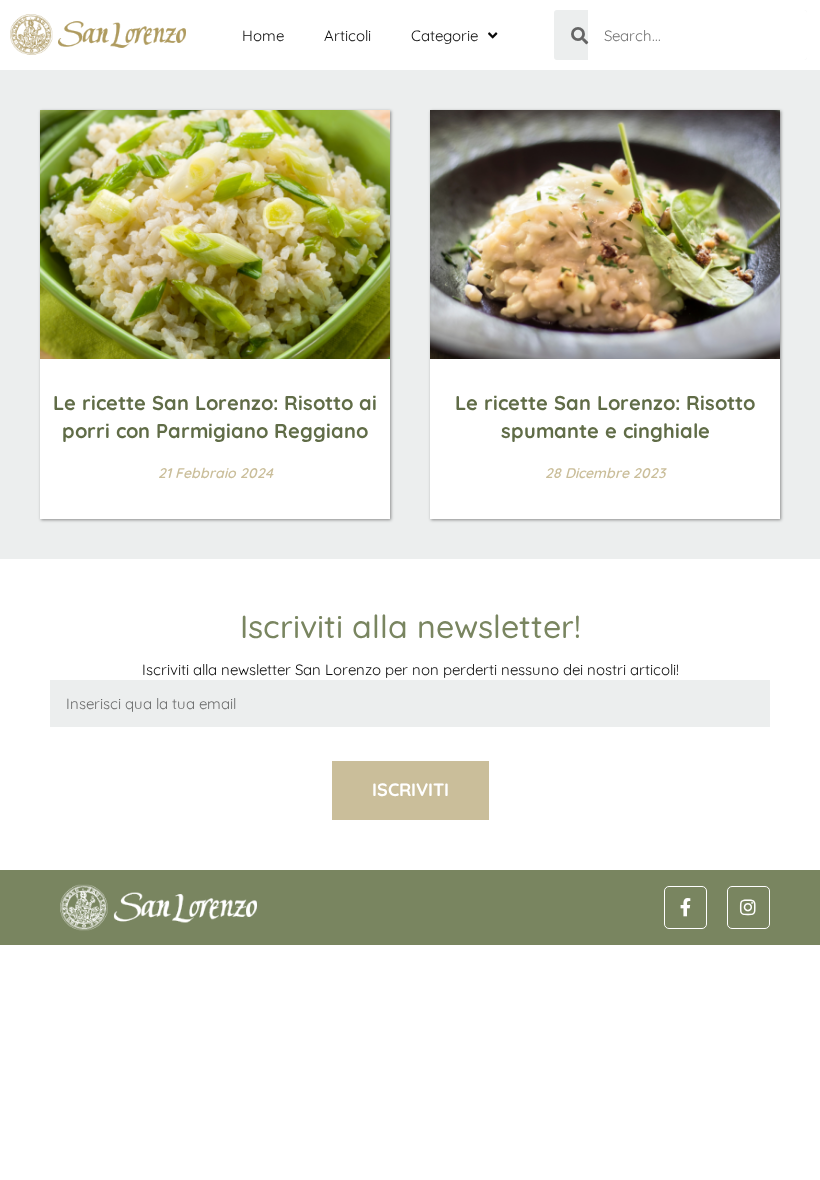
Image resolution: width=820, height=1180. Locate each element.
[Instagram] (748, 907)
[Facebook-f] (685, 907)
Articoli (347, 35)
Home (263, 35)
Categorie (444, 35)
